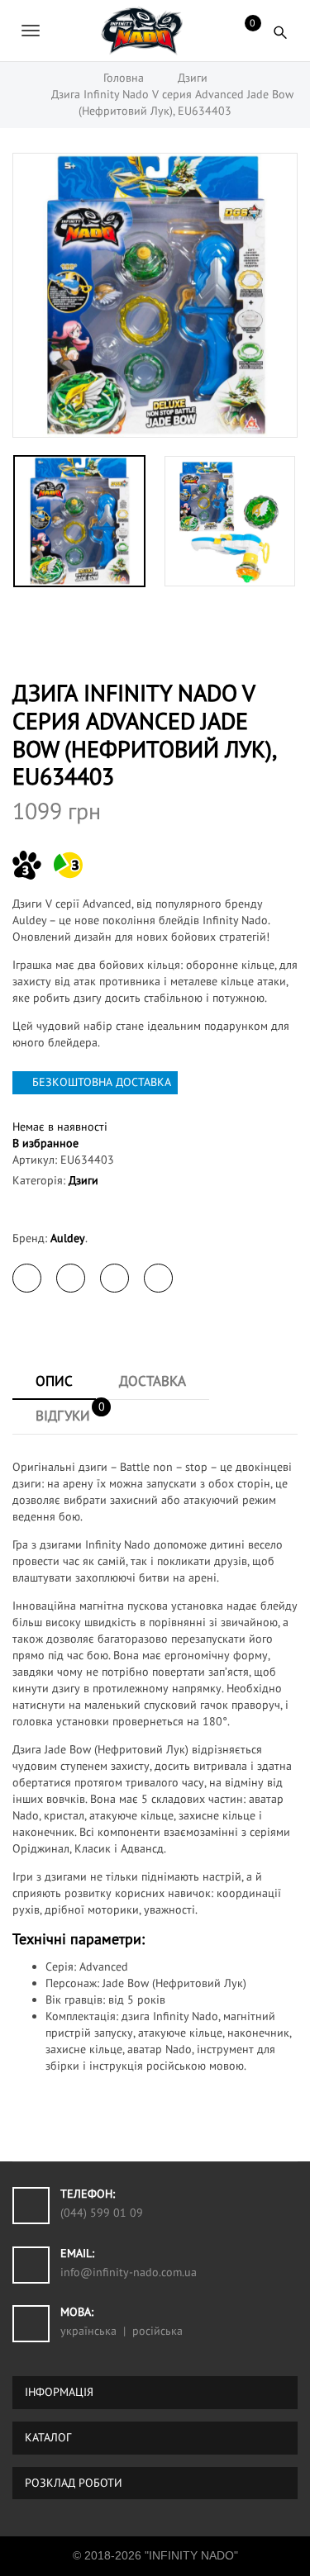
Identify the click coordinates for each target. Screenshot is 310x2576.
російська (157, 2331)
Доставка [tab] (153, 1381)
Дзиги (83, 1180)
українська (88, 2331)
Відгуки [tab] (70, 1411)
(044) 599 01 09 (102, 2213)
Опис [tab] (54, 1381)
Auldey (68, 1238)
